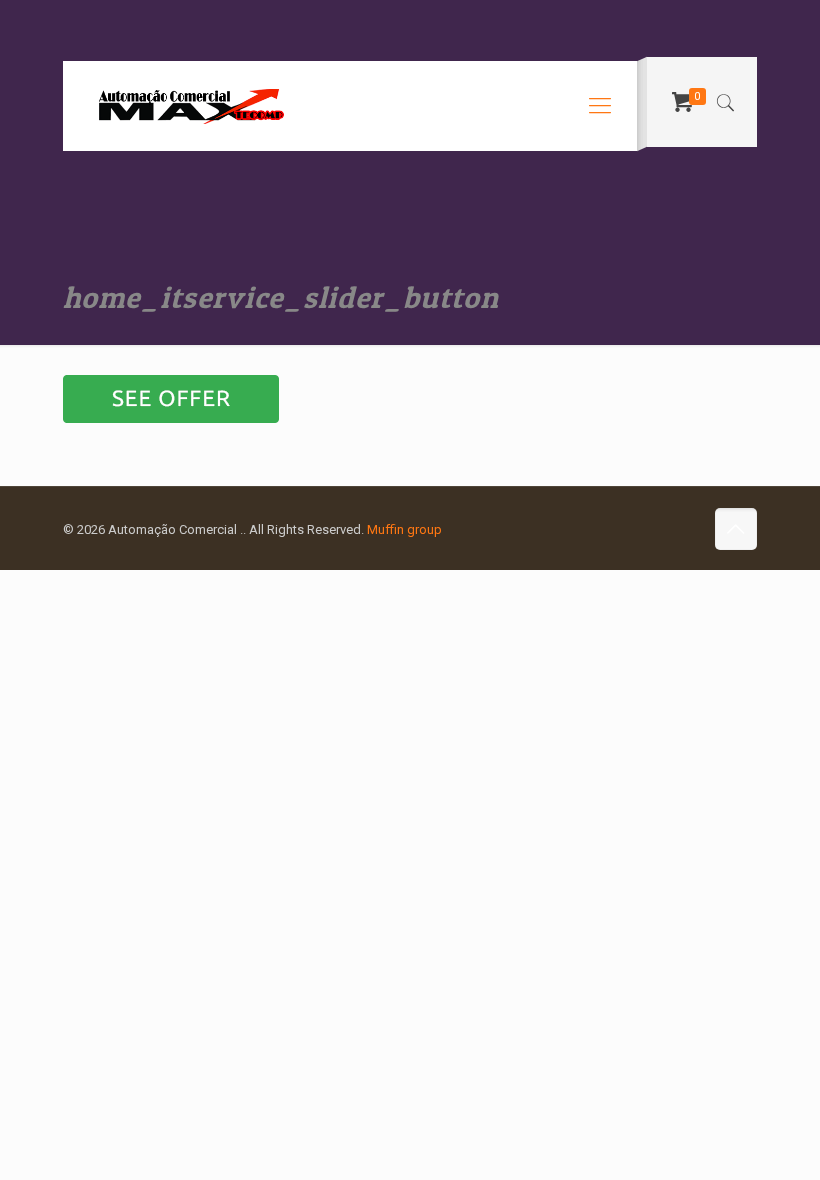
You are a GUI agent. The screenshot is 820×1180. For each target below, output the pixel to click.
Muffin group (404, 529)
